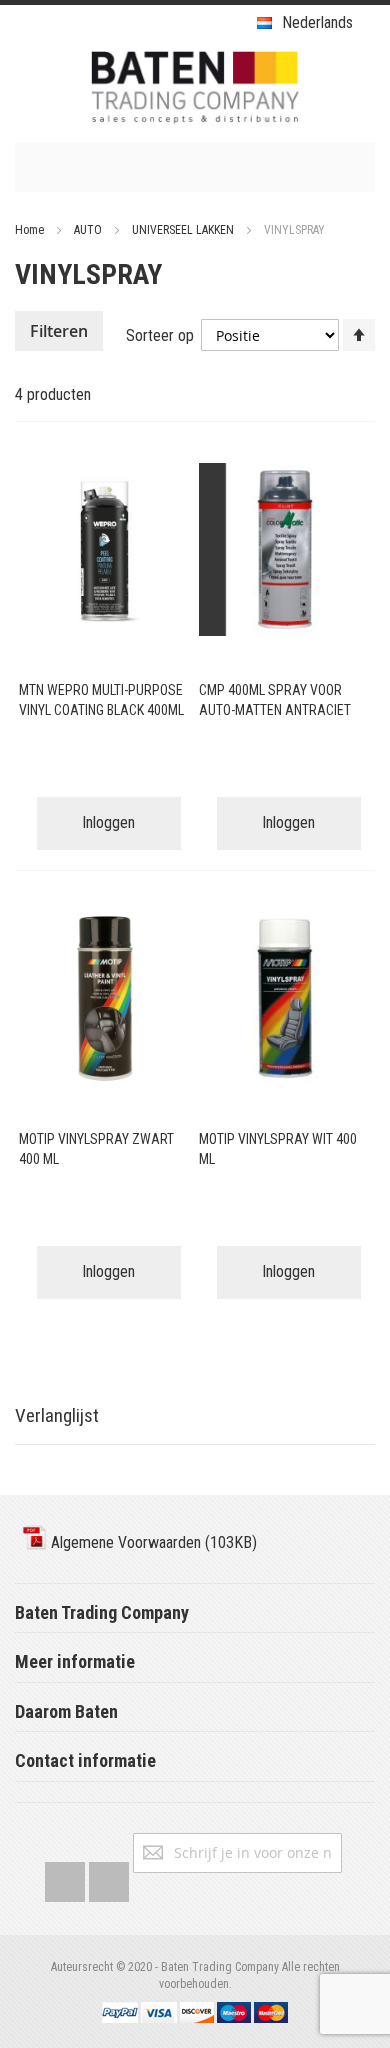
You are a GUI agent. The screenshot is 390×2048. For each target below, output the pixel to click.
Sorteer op (160, 335)
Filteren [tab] (59, 331)
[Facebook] (65, 1877)
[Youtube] (109, 1877)
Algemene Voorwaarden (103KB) (152, 1542)
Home (31, 230)
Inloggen (108, 822)
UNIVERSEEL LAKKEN (184, 230)
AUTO (89, 230)
